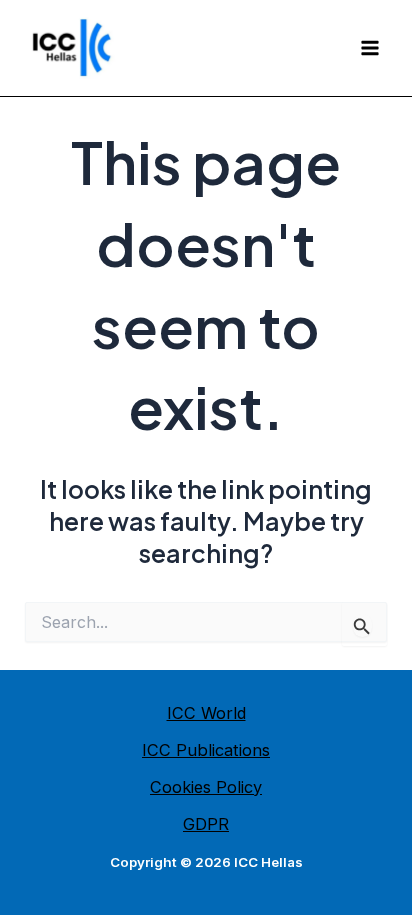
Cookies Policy (206, 787)
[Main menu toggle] (369, 48)
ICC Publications (206, 750)
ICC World (206, 713)
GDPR (206, 824)
